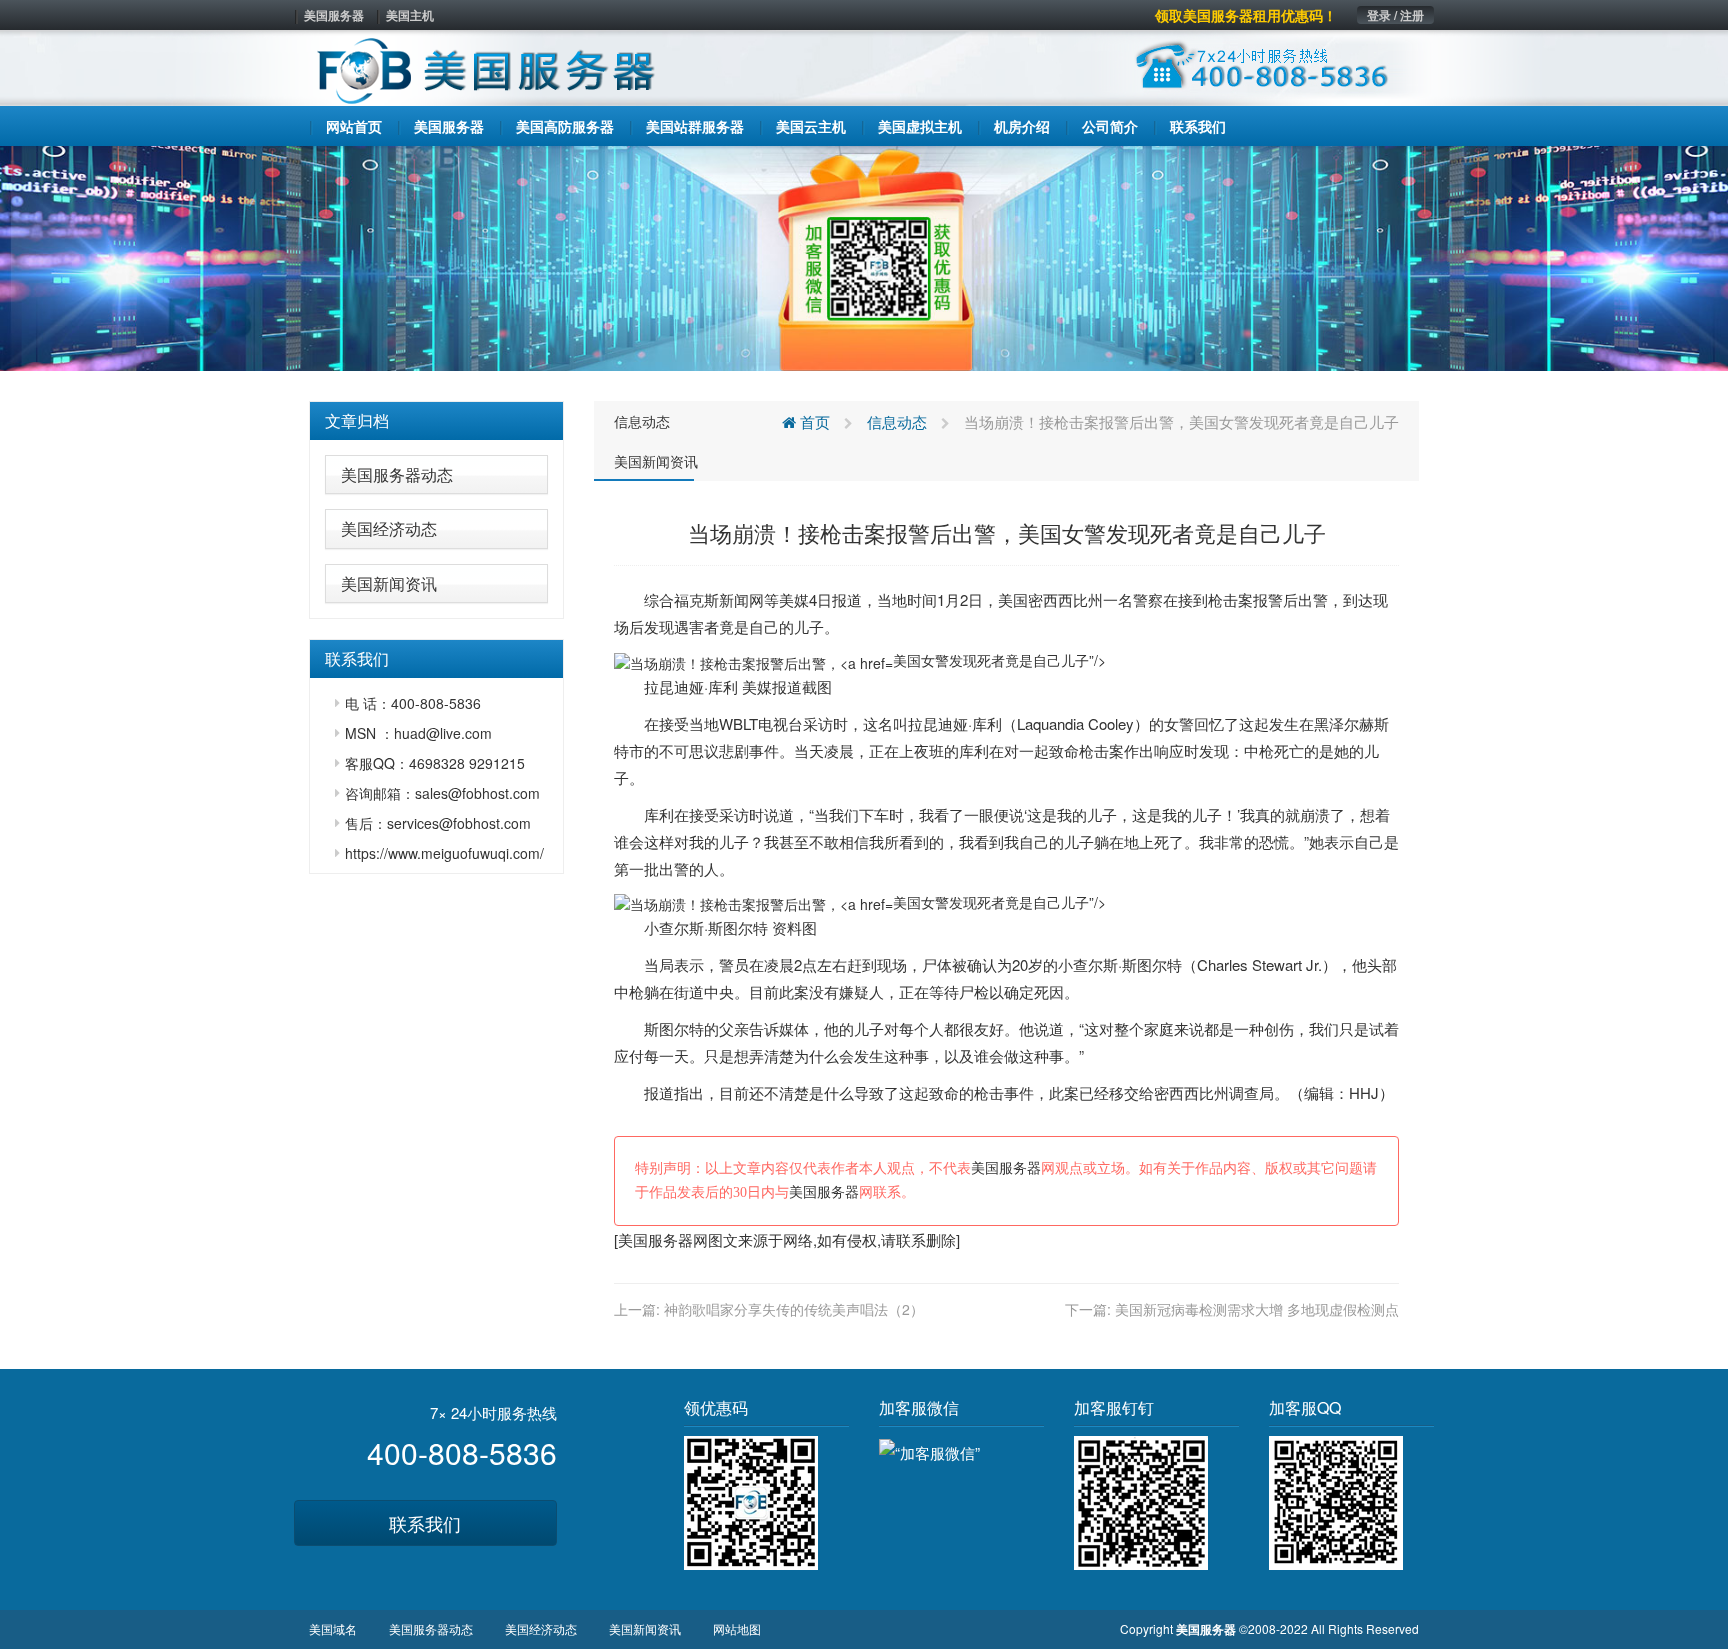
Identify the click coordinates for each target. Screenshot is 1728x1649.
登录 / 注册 (1395, 15)
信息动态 (642, 421)
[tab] (436, 421)
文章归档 (357, 420)
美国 (1013, 599)
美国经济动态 (389, 528)
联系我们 (425, 1523)
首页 (813, 421)
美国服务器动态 (397, 474)
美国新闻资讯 (389, 583)
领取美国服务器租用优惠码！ (1246, 15)
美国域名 (333, 1628)
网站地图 (737, 1628)
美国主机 (410, 15)
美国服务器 (334, 15)
